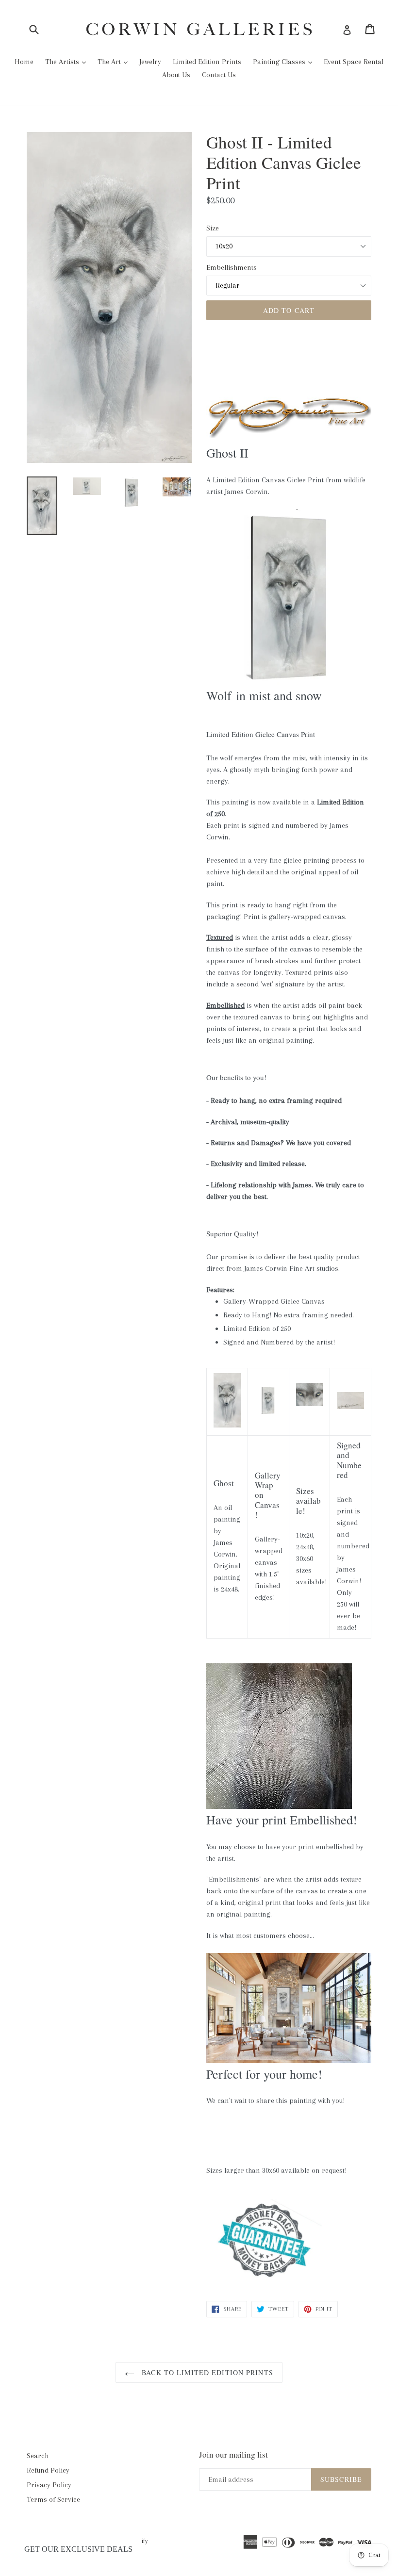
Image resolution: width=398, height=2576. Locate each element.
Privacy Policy (49, 2485)
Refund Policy (48, 2470)
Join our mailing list (233, 2455)
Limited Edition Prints (207, 62)
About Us (176, 75)
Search (38, 2456)
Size (213, 228)
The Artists (63, 62)
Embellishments (232, 267)
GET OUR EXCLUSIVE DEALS (78, 2549)
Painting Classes (280, 62)
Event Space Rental (354, 62)
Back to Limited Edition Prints (206, 2372)
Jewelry (150, 62)
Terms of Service (53, 2499)
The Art (110, 62)
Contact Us (219, 75)
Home (24, 62)
